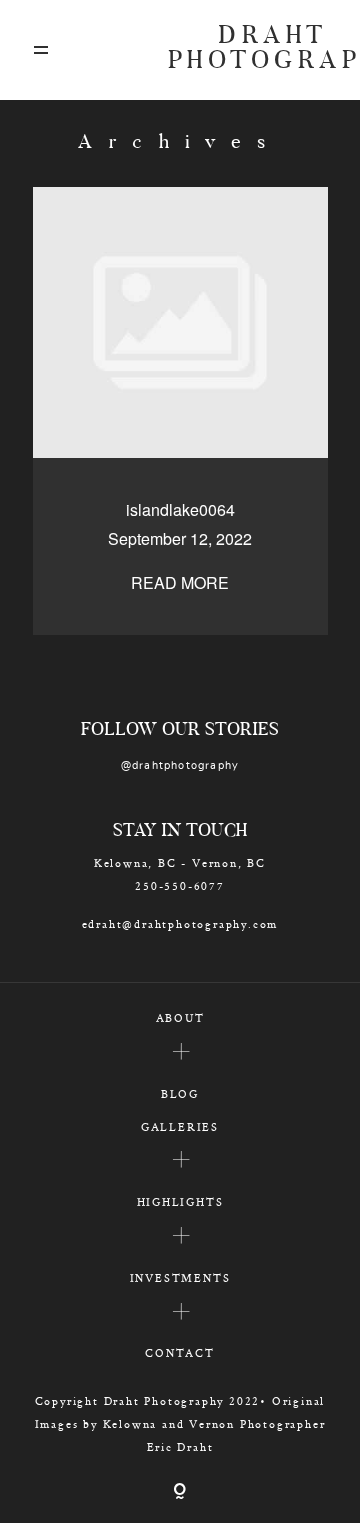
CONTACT (180, 1352)
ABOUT (180, 1017)
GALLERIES (180, 1126)
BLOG (180, 1093)
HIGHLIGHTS (180, 1201)
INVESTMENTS (180, 1277)
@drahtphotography (180, 765)
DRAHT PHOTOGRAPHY (248, 50)
